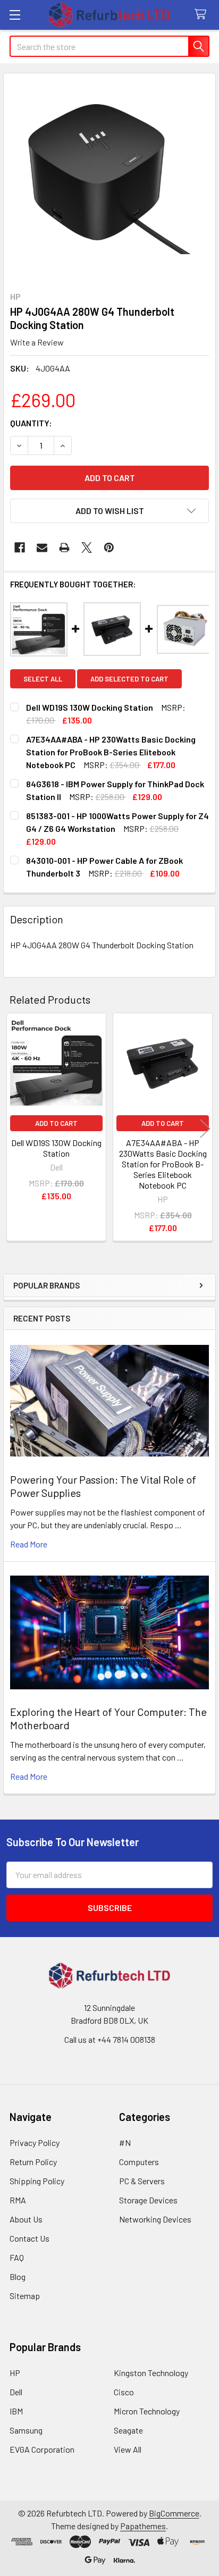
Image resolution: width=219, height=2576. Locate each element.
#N (125, 2143)
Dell (16, 2392)
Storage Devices (148, 2200)
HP (15, 2373)
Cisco (124, 2392)
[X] (87, 548)
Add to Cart (56, 1123)
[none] (109, 179)
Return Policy (33, 2162)
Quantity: (31, 423)
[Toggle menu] (15, 15)
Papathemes (143, 2526)
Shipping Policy (37, 2181)
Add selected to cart (129, 679)
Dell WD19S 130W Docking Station (56, 1148)
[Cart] (203, 15)
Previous (14, 1128)
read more (29, 1544)
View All (128, 2449)
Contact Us (30, 2238)
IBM (16, 2411)
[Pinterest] (109, 548)
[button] (109, 511)
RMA (18, 2200)
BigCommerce (174, 2513)
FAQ (17, 2257)
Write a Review (37, 342)
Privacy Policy (35, 2143)
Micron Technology (147, 2411)
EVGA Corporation (42, 2449)
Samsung (26, 2430)
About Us (26, 2219)
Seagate (128, 2430)
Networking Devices (155, 2219)
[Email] (42, 548)
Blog (18, 2276)
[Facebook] (20, 548)
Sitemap (25, 2296)
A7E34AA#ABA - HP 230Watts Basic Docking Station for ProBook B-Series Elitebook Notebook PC (163, 1164)
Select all (43, 679)
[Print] (64, 548)
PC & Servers (142, 2181)
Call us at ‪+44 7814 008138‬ (110, 2039)
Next (205, 1128)
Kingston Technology (151, 2373)
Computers (139, 2162)
